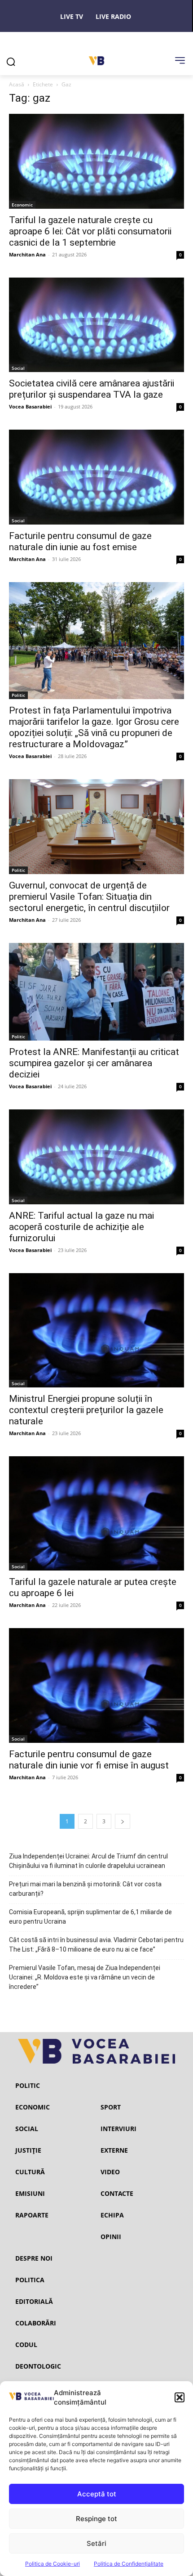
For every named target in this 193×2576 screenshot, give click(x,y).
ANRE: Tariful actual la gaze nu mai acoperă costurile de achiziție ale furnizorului (81, 1227)
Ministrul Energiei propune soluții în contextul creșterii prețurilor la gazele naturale (86, 1410)
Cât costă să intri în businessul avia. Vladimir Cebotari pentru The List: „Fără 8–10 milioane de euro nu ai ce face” (96, 1945)
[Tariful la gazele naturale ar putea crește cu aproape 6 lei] (96, 1513)
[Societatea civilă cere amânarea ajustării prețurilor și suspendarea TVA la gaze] (96, 325)
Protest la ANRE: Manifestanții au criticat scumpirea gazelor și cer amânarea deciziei (94, 1063)
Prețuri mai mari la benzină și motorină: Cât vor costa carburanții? (85, 1889)
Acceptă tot (97, 2494)
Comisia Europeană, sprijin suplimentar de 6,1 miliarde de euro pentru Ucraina (90, 1917)
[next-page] (123, 1821)
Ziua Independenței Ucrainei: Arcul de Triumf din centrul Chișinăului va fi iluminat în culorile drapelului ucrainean (88, 1861)
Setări (96, 2543)
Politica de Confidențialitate (129, 2564)
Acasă (17, 84)
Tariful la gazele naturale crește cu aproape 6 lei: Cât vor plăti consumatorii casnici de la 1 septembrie (90, 231)
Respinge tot (96, 2519)
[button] (180, 2397)
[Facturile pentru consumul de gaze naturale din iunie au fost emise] (96, 477)
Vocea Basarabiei (30, 406)
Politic (18, 695)
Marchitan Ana (27, 254)
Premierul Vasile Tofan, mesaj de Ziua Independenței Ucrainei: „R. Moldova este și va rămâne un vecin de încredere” (85, 1977)
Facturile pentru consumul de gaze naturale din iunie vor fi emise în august (89, 1760)
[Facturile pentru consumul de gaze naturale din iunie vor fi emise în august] (96, 1685)
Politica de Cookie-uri (53, 2564)
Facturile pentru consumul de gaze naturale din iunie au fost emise (80, 541)
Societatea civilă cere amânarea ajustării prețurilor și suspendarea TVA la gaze (92, 389)
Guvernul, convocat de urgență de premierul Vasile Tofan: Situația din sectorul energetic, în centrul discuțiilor (89, 897)
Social (18, 368)
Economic (22, 205)
